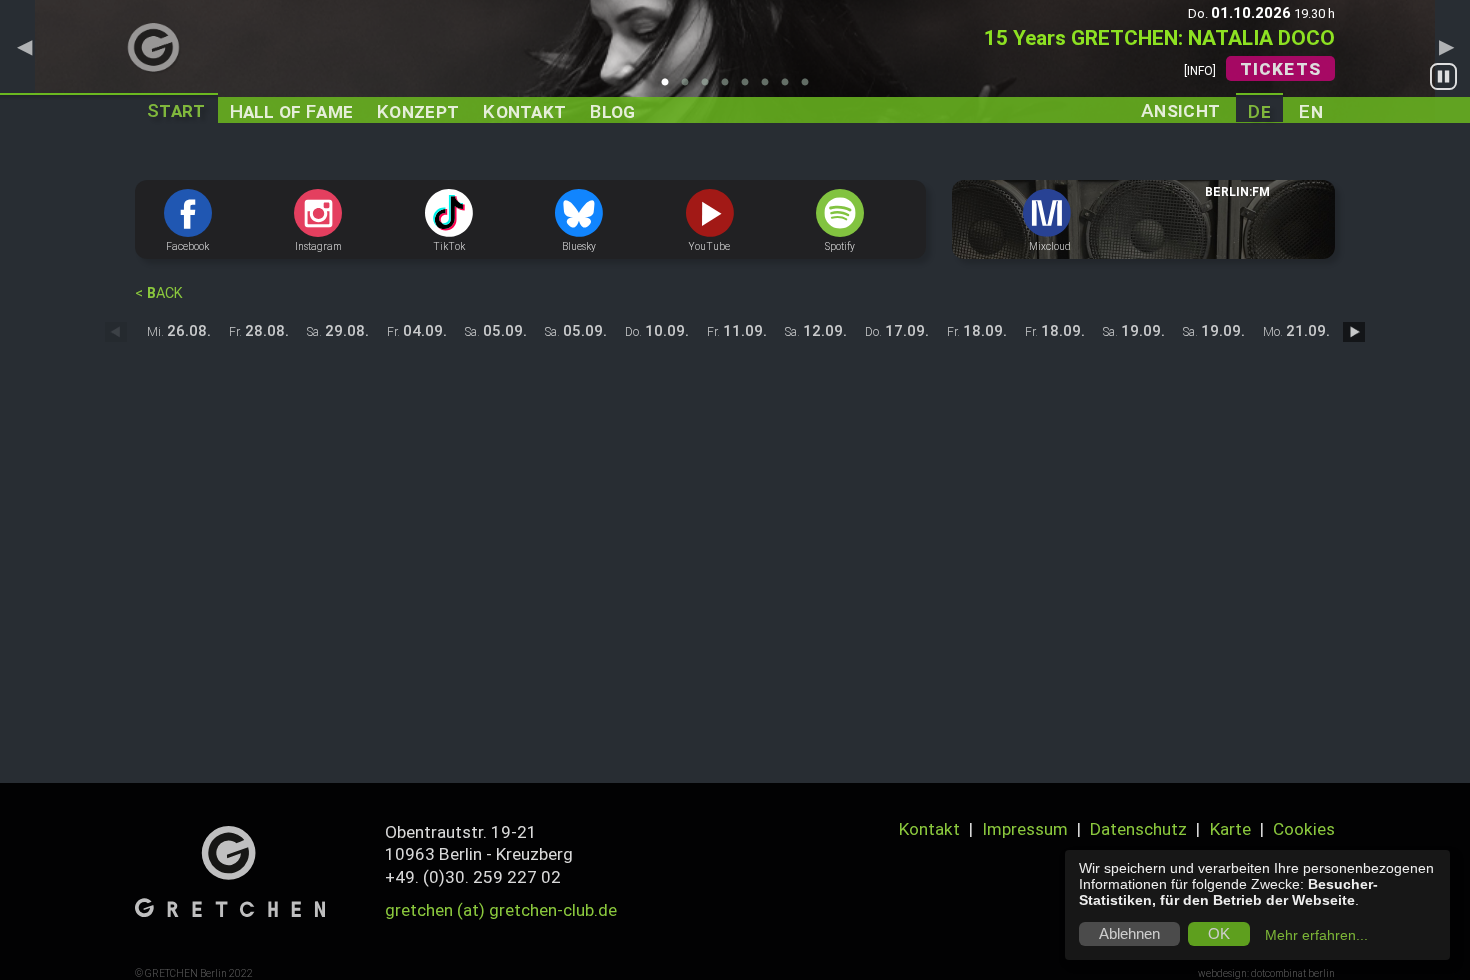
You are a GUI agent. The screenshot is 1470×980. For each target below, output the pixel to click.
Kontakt (929, 829)
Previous (24, 46)
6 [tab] (770, 88)
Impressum (1025, 829)
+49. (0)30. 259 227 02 (473, 877)
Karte (1230, 829)
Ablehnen (1129, 933)
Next (1446, 46)
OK (1219, 933)
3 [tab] (710, 88)
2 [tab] (690, 88)
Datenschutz (1138, 829)
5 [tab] (750, 88)
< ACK (159, 293)
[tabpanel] (735, 61)
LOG (612, 111)
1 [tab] (670, 88)
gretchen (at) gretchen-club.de (501, 910)
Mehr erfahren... (1316, 935)
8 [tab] (810, 88)
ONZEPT (418, 111)
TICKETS (1280, 69)
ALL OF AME (292, 111)
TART (176, 110)
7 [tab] (790, 88)
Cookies (1304, 829)
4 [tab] (730, 88)
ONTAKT (524, 111)
